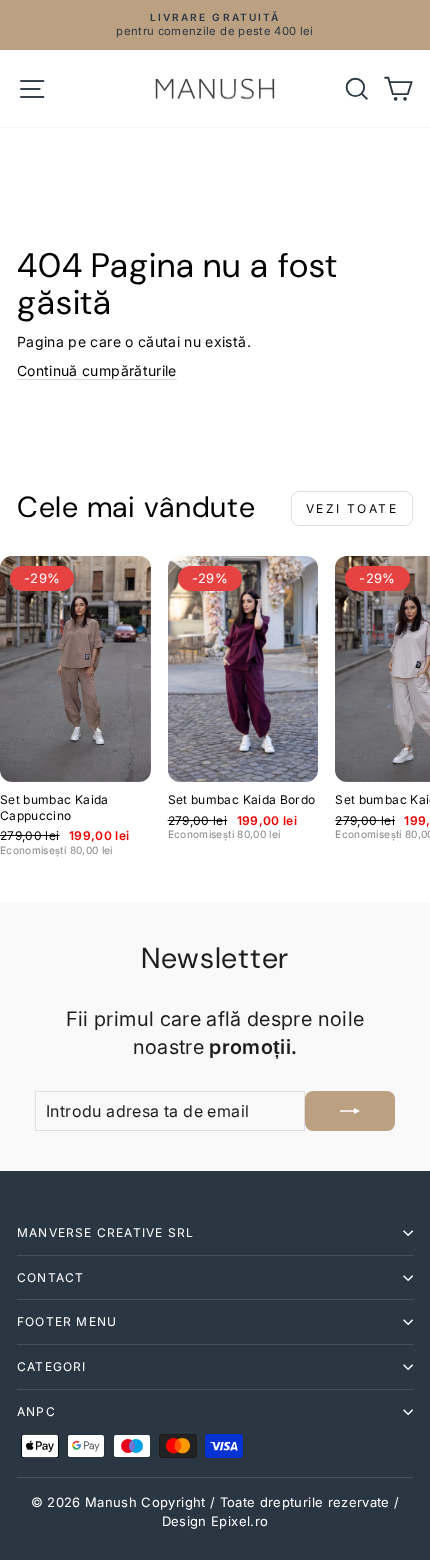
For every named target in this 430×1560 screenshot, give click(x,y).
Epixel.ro (239, 1521)
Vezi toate (352, 508)
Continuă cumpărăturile (97, 370)
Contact (50, 1277)
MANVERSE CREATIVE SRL (105, 1232)
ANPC (36, 1411)
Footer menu (67, 1321)
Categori (52, 1366)
